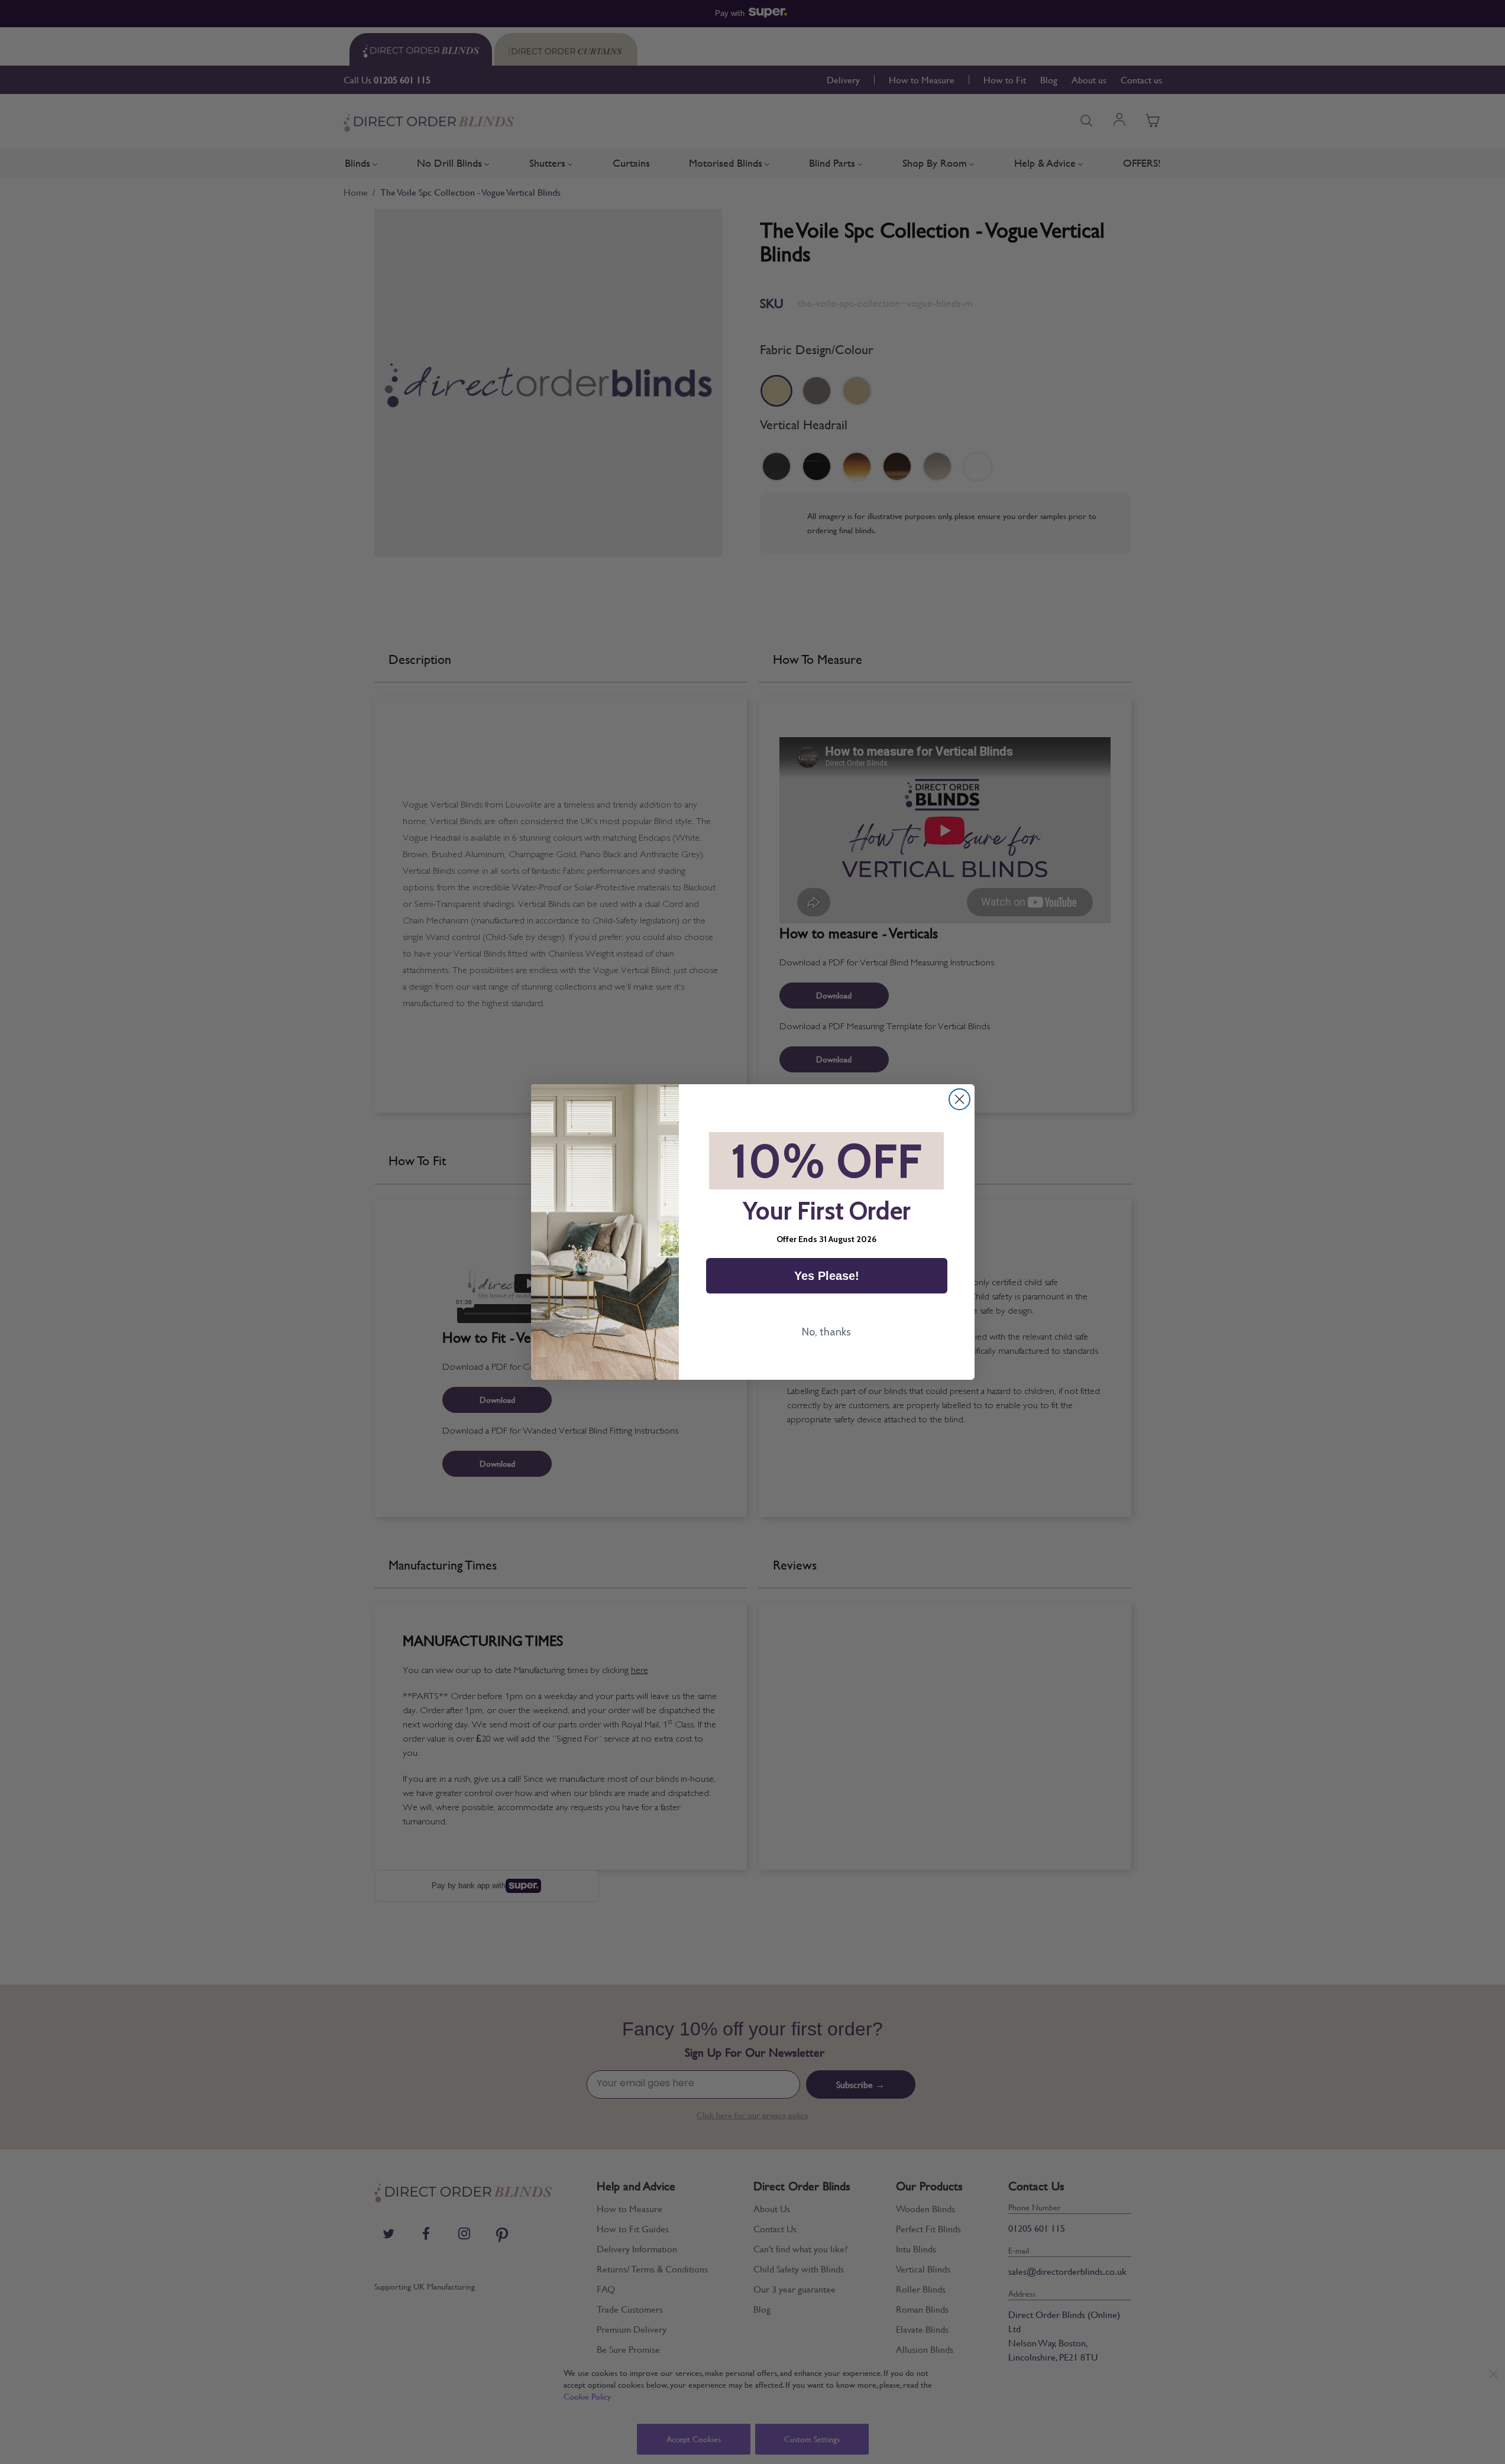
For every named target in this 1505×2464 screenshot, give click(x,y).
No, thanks (826, 1332)
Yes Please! (827, 1276)
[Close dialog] (959, 1099)
